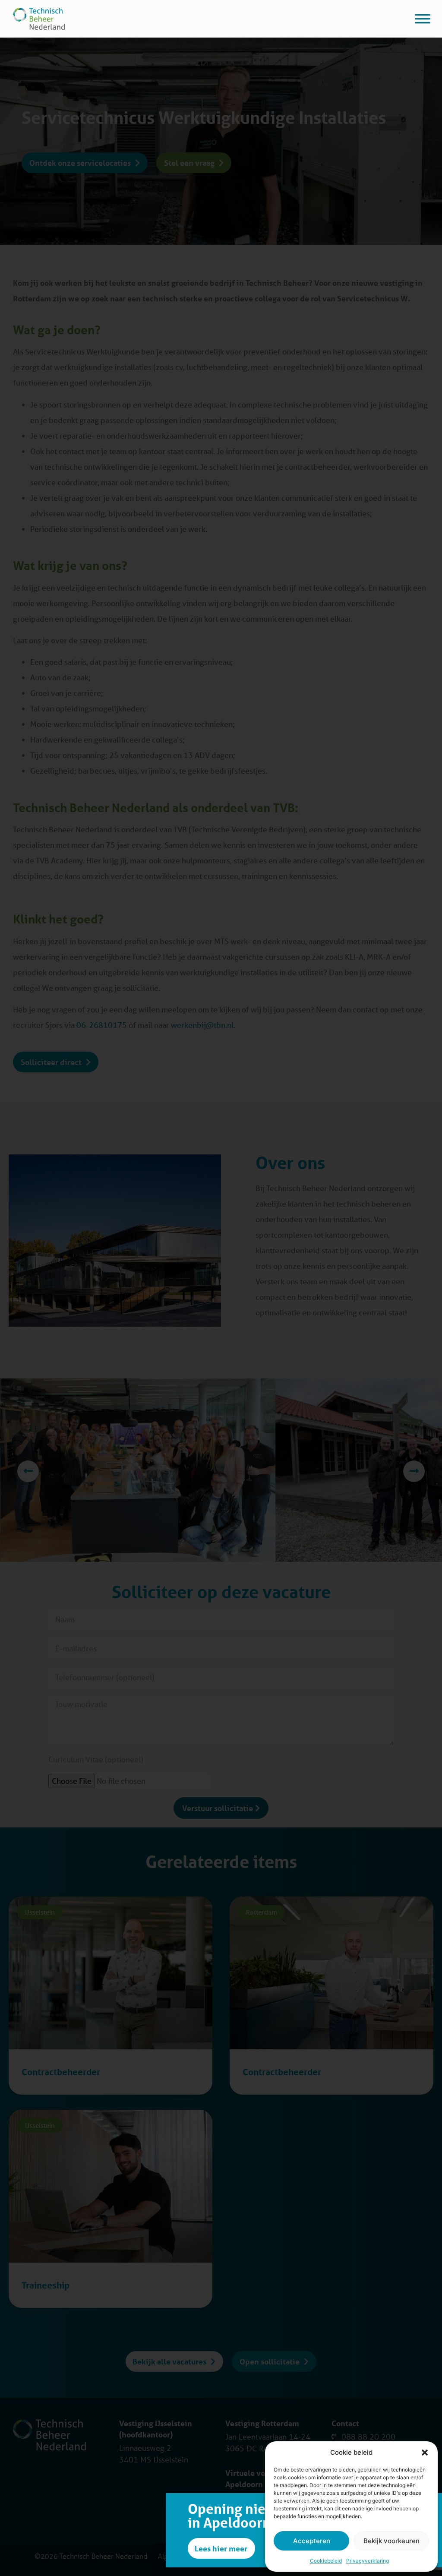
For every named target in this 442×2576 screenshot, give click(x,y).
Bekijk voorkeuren (391, 2541)
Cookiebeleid (326, 2561)
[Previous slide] (28, 1471)
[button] (425, 2453)
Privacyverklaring (368, 2561)
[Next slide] (414, 1471)
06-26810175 (103, 1025)
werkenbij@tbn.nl (202, 1025)
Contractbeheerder (61, 2072)
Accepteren (312, 2541)
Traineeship (46, 2285)
